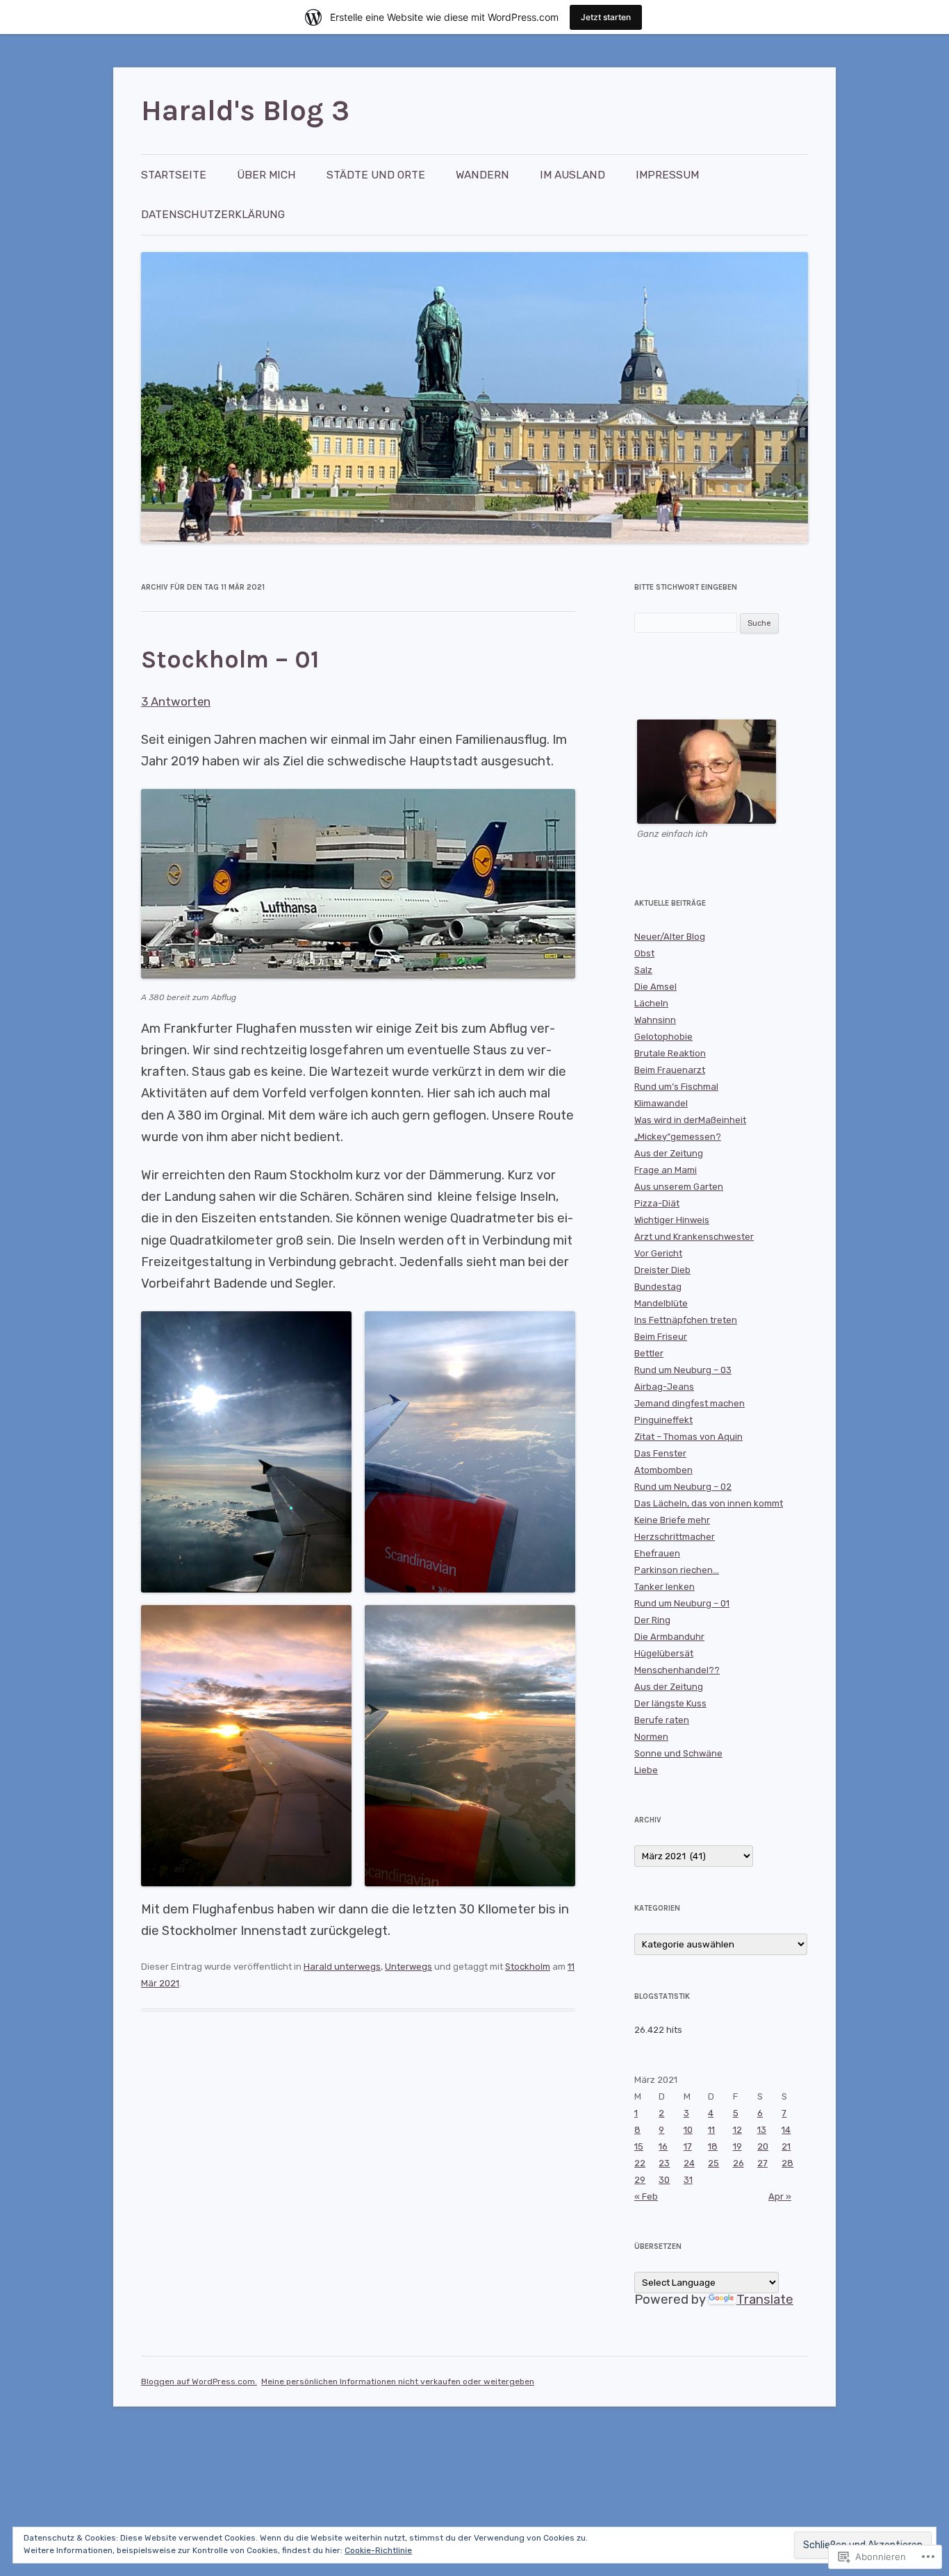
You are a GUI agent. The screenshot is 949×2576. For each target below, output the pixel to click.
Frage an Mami (666, 1170)
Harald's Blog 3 (245, 110)
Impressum (667, 175)
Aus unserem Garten (679, 1187)
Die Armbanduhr (669, 1637)
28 (787, 2163)
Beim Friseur (661, 1337)
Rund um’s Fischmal (676, 1087)
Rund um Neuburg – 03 (683, 1370)
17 (688, 2146)
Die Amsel (655, 987)
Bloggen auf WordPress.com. (199, 2382)
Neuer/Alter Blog (670, 937)
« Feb (646, 2196)
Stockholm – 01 (230, 659)
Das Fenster (660, 1453)
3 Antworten (176, 701)
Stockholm (528, 1967)
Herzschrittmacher (675, 1537)
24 (689, 2163)
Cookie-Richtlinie (378, 2550)
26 (738, 2163)
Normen (651, 1737)
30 (664, 2180)
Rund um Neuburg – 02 (683, 1487)
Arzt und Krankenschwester (694, 1237)
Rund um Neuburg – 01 (682, 1603)
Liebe (646, 1770)
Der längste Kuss (670, 1703)
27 (762, 2163)
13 (762, 2130)
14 (786, 2130)
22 (640, 2163)
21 (786, 2146)
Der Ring (652, 1620)
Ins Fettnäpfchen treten (686, 1320)
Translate (765, 2300)
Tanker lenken (665, 1587)
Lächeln (651, 1003)
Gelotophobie (663, 1037)
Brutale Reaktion (670, 1053)
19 (737, 2146)
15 (639, 2146)
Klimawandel (661, 1103)
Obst (644, 953)
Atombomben (663, 1470)
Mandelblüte (661, 1303)
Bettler (649, 1353)
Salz (643, 970)
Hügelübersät (664, 1653)
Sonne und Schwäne (678, 1753)
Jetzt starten (606, 17)
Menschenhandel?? (677, 1670)
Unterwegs (409, 1967)
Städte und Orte (376, 175)
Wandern (482, 175)
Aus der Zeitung (669, 1153)
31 (688, 2180)
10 (688, 2130)
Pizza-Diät (657, 1203)
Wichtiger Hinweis (672, 1220)
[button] (246, 1452)
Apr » (780, 2196)
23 (664, 2163)
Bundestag (658, 1287)
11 (711, 2130)
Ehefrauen (657, 1553)
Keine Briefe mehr (672, 1520)
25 (713, 2163)
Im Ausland (572, 175)
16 (663, 2146)
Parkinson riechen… (677, 1570)
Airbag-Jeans (664, 1387)
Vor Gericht (658, 1253)
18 (713, 2146)
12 (737, 2130)
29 (640, 2180)
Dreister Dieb (662, 1270)
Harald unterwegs (342, 1967)
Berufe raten (662, 1720)
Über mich (266, 175)
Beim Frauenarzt (670, 1070)
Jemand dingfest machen (690, 1403)
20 (763, 2146)
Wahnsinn (655, 1020)
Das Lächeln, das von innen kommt (709, 1503)
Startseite (174, 175)
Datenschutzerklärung (213, 214)
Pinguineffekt (663, 1420)
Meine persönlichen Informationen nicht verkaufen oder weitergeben (398, 2382)
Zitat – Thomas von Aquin (688, 1437)
